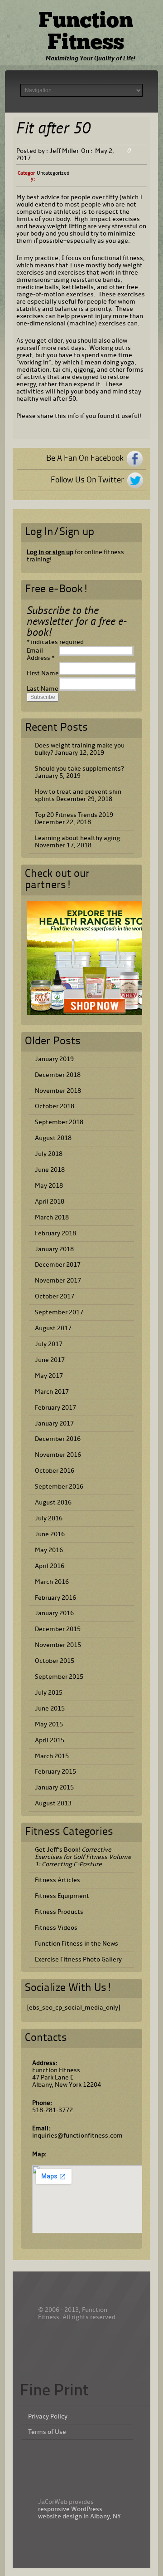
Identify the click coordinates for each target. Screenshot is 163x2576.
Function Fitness (86, 33)
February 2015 (55, 1772)
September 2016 (59, 1487)
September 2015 (59, 1677)
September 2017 (59, 1312)
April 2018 (50, 1202)
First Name (43, 673)
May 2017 (49, 1376)
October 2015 (55, 1661)
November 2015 (58, 1645)
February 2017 (55, 1408)
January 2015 (54, 1787)
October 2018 (55, 1106)
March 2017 (52, 1392)
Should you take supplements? (79, 769)
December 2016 (58, 1439)
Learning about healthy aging (77, 838)
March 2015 (52, 1756)
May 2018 (49, 1186)
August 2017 (53, 1328)
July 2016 (49, 1518)
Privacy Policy (48, 2417)
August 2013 (53, 1803)
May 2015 (49, 1724)
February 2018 (55, 1233)
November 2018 (58, 1091)
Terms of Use (47, 2432)
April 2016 (50, 1566)
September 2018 (59, 1122)
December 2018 (58, 1075)
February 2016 (55, 1598)
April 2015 (50, 1740)
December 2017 (58, 1265)
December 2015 (58, 1629)
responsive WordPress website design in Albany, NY (79, 2513)
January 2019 (54, 1059)
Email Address (41, 654)
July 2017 (49, 1344)
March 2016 (52, 1582)
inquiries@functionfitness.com (77, 2136)
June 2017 (50, 1360)
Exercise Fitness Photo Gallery (78, 1959)
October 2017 (55, 1296)
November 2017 (58, 1281)
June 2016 (50, 1534)
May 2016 (49, 1550)
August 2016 (53, 1502)
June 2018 (50, 1170)
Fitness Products (59, 1912)
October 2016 (55, 1471)
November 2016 (58, 1455)
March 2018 (52, 1217)
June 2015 (50, 1708)
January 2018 (54, 1249)
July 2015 (49, 1693)
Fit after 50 (53, 130)
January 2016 (54, 1613)
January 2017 (54, 1423)
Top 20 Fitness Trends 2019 (74, 815)
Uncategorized (53, 173)
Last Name (43, 689)
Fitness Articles (58, 1880)
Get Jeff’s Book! (83, 1857)
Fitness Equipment (62, 1896)
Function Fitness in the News (77, 1944)
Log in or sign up (50, 552)
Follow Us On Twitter (87, 480)
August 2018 (53, 1138)
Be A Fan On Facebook (85, 458)
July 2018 (49, 1154)
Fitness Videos (56, 1928)
